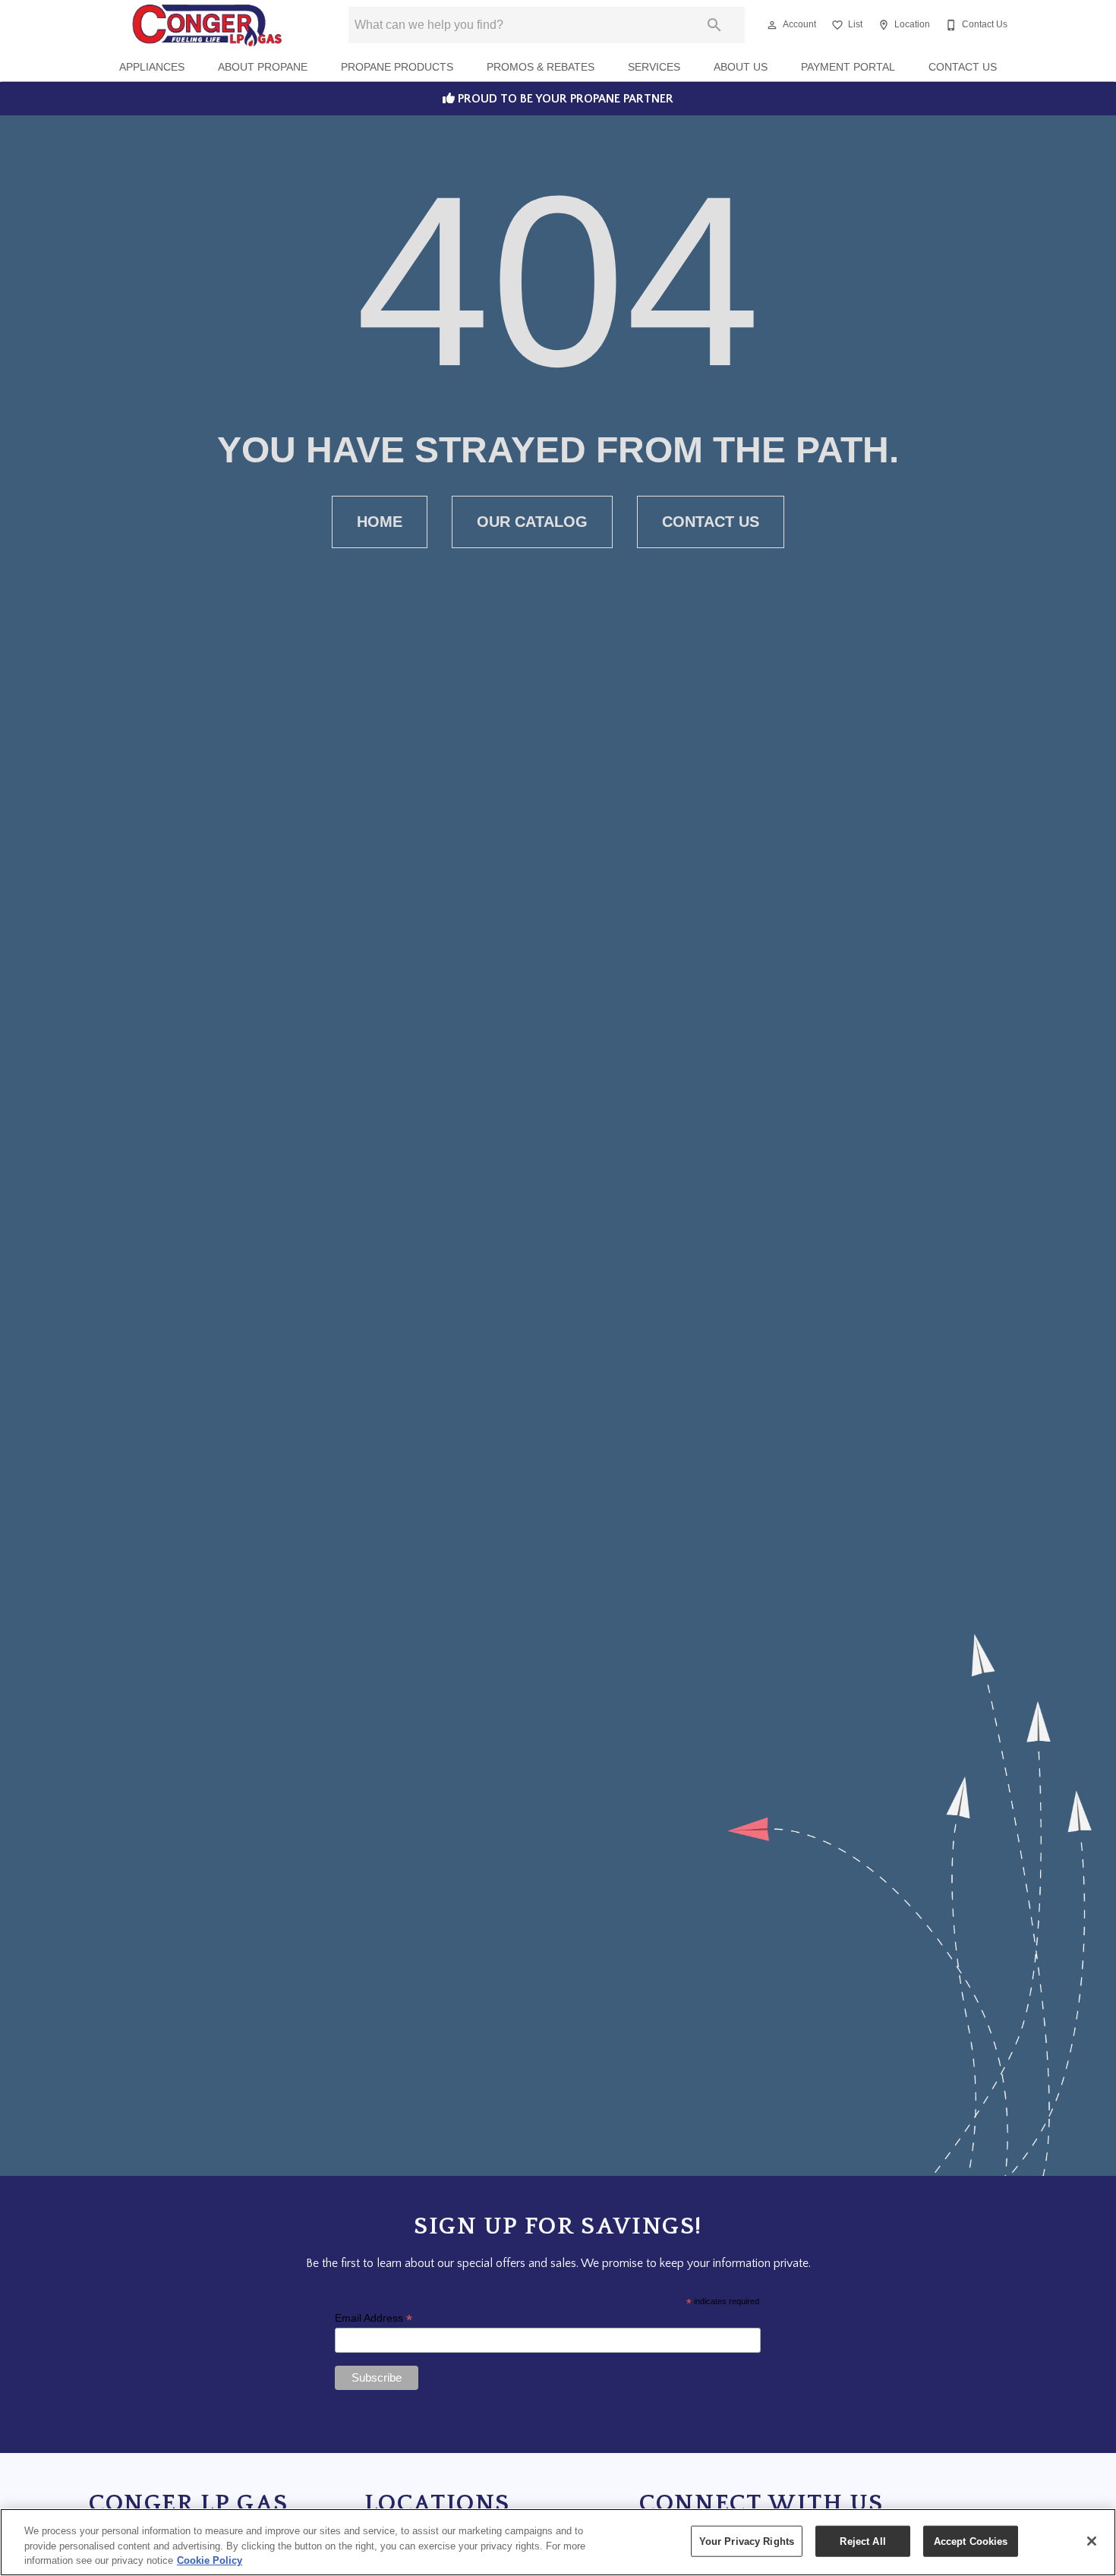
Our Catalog (532, 522)
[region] (558, 2542)
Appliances (152, 67)
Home (380, 522)
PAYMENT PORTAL (848, 67)
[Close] (1092, 2541)
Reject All (862, 2541)
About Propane (263, 67)
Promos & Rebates (541, 67)
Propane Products (397, 67)
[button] (772, 25)
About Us (741, 67)
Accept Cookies (971, 2541)
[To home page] (207, 25)
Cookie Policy (210, 2560)
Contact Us (963, 67)
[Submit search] (714, 25)
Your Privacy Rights (747, 2541)
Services (654, 67)
